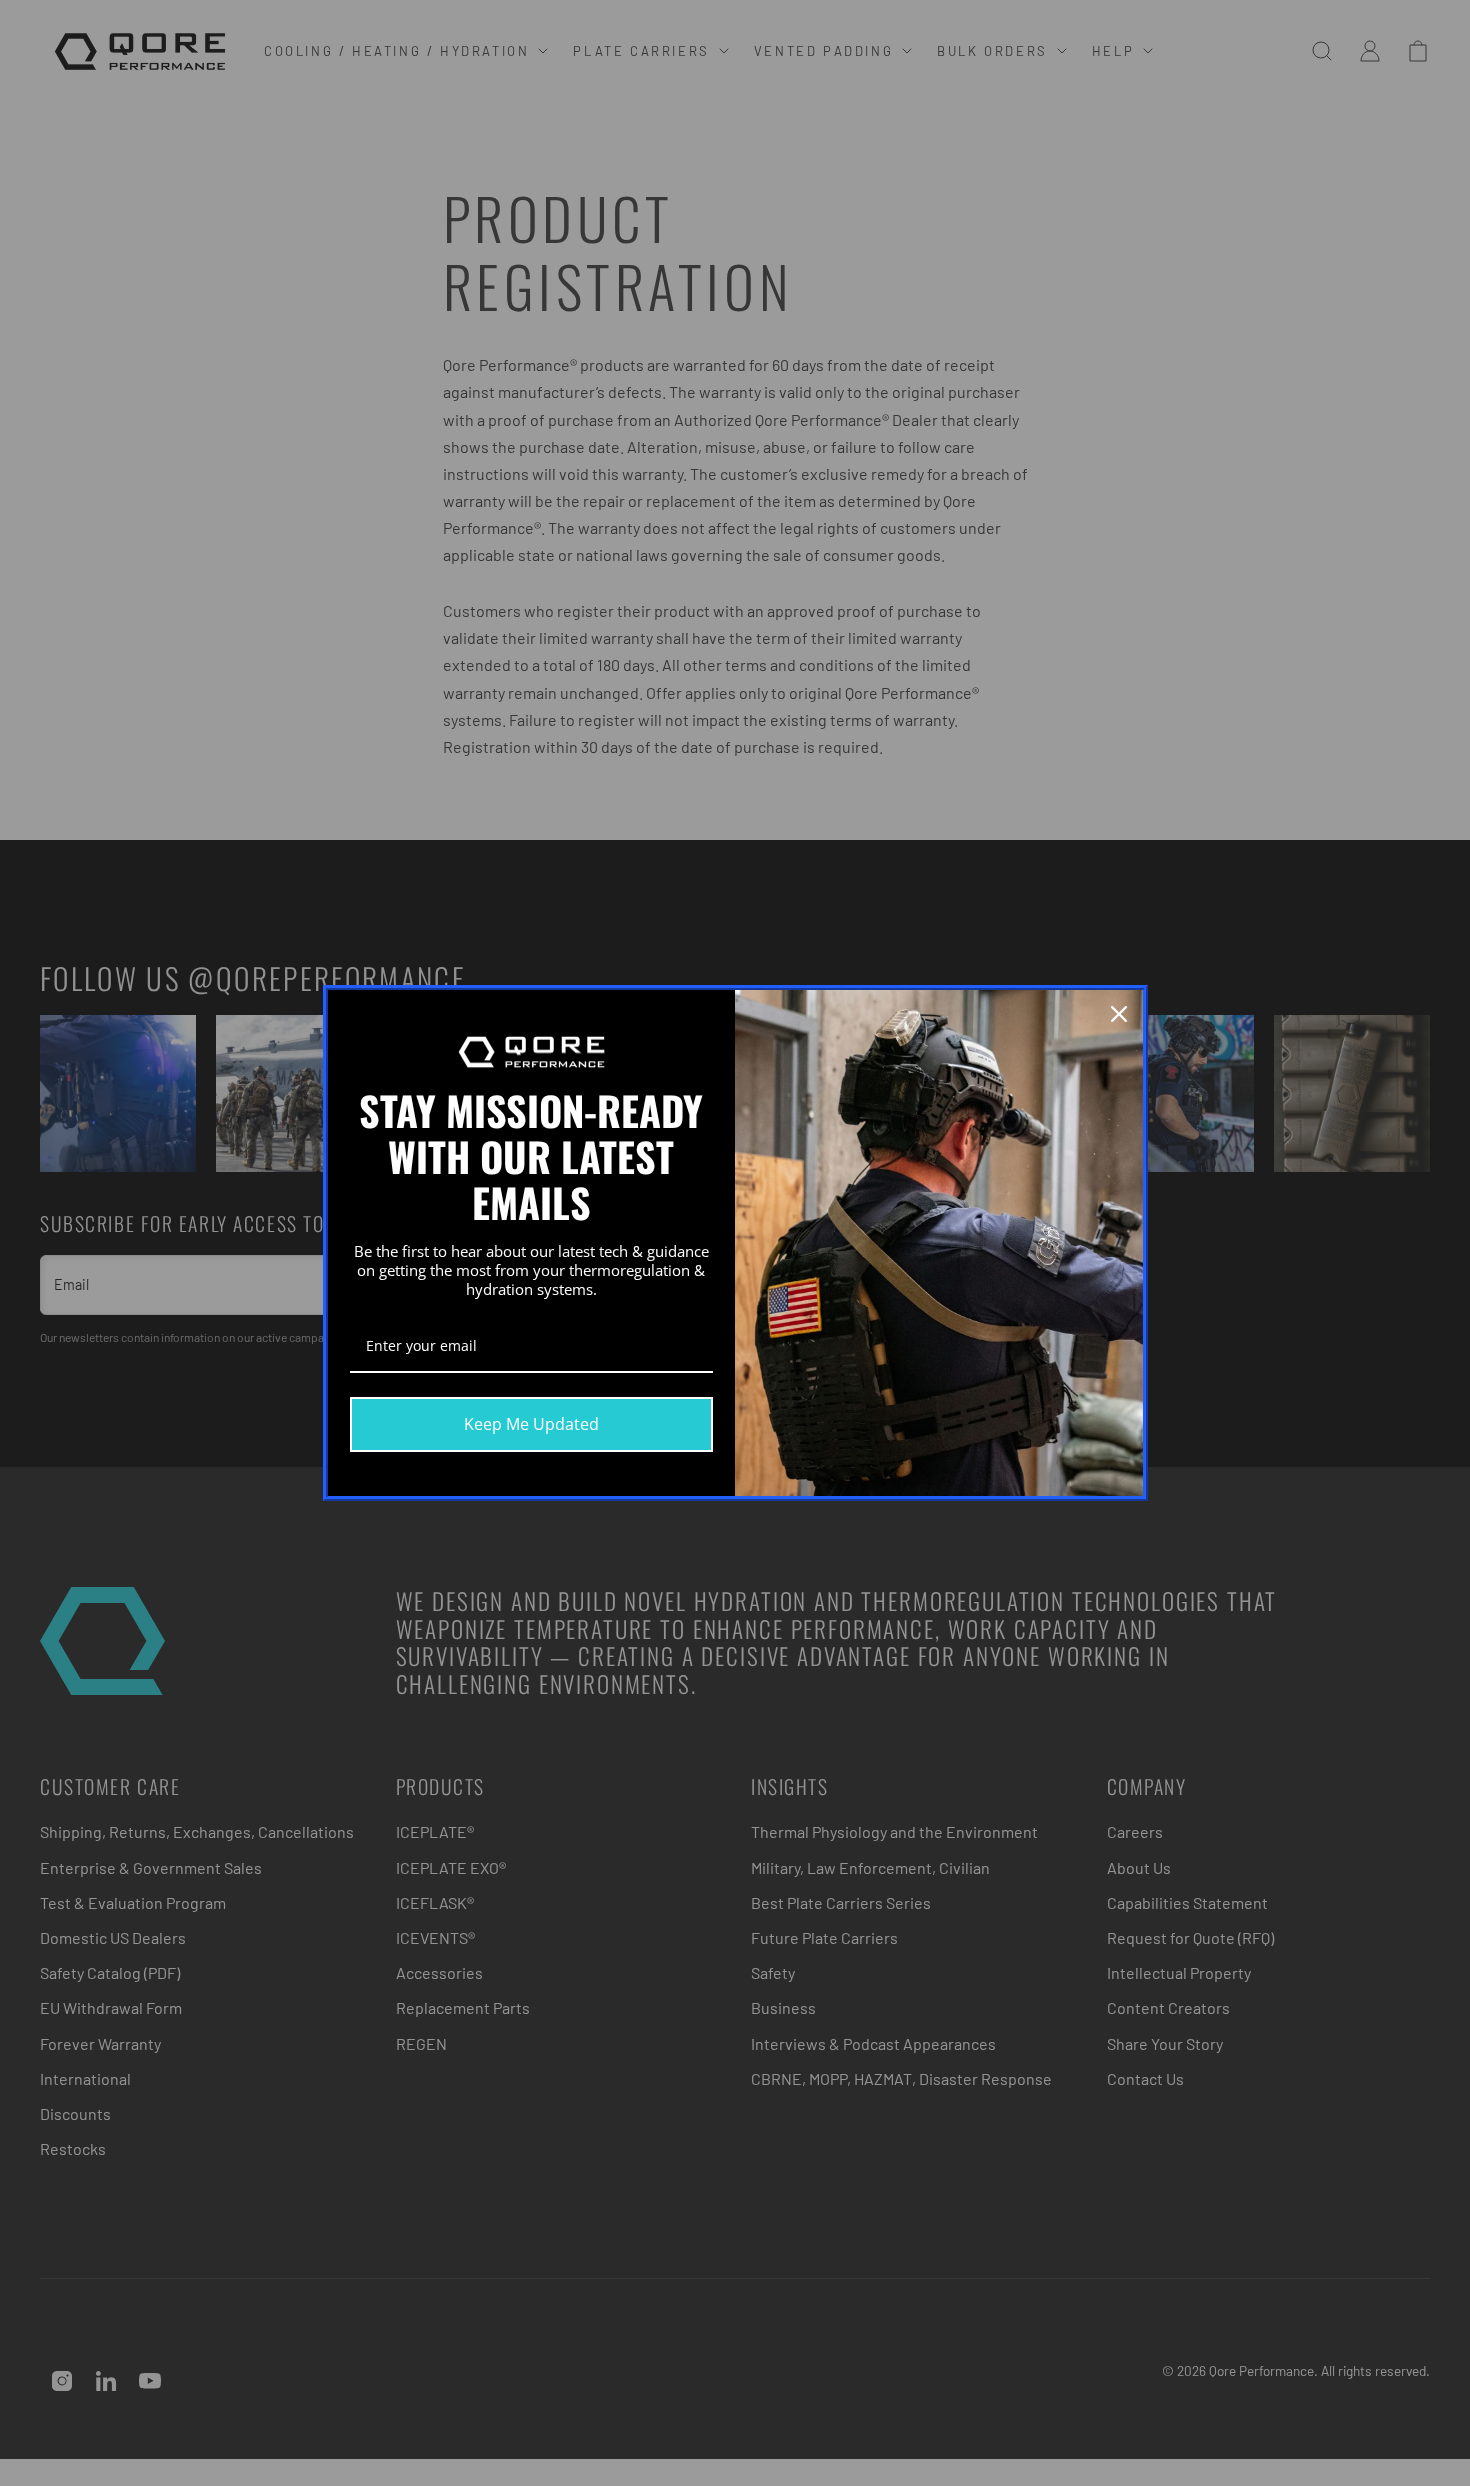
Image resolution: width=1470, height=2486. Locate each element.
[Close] (1119, 1014)
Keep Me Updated (531, 1424)
